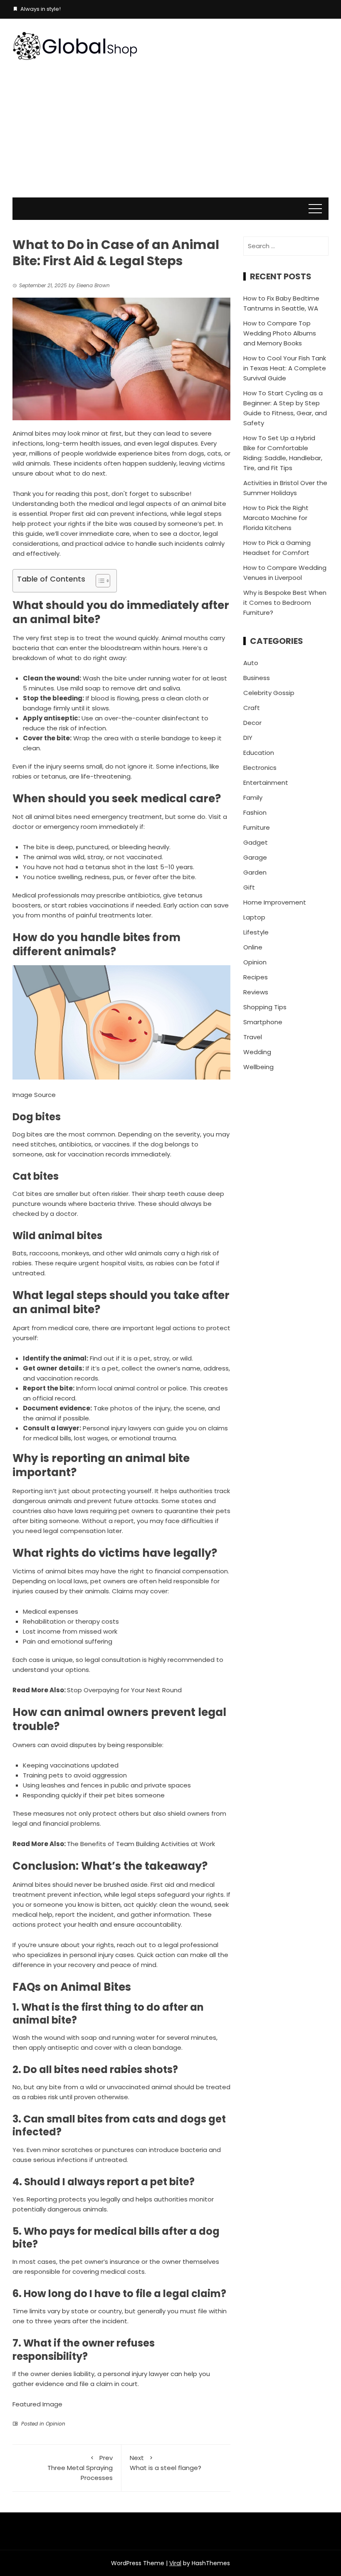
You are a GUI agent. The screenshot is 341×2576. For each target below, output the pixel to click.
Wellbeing (258, 1067)
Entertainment (266, 783)
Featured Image (37, 2404)
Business (257, 678)
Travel (253, 1037)
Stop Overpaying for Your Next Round (124, 1690)
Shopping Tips (265, 1007)
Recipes (256, 977)
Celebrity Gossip (269, 693)
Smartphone (263, 1022)
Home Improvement (275, 902)
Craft (252, 708)
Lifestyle (256, 932)
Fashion (255, 812)
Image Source (34, 1095)
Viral (175, 2563)
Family (253, 797)
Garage (255, 857)
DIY (248, 738)
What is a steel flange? (166, 2463)
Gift (249, 887)
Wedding (257, 1052)
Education (259, 753)
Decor (252, 723)
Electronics (260, 768)
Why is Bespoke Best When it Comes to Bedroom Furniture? (285, 603)
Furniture (257, 827)
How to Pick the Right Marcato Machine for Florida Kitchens (276, 518)
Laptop (254, 917)
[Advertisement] (170, 135)
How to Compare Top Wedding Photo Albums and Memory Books (280, 333)
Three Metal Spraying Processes (80, 2468)
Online (253, 947)
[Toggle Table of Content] (99, 581)
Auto (251, 663)
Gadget (256, 842)
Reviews (256, 992)
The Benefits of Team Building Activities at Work (141, 1844)
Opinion (56, 2424)
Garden (255, 872)
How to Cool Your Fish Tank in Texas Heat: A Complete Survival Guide (285, 368)
